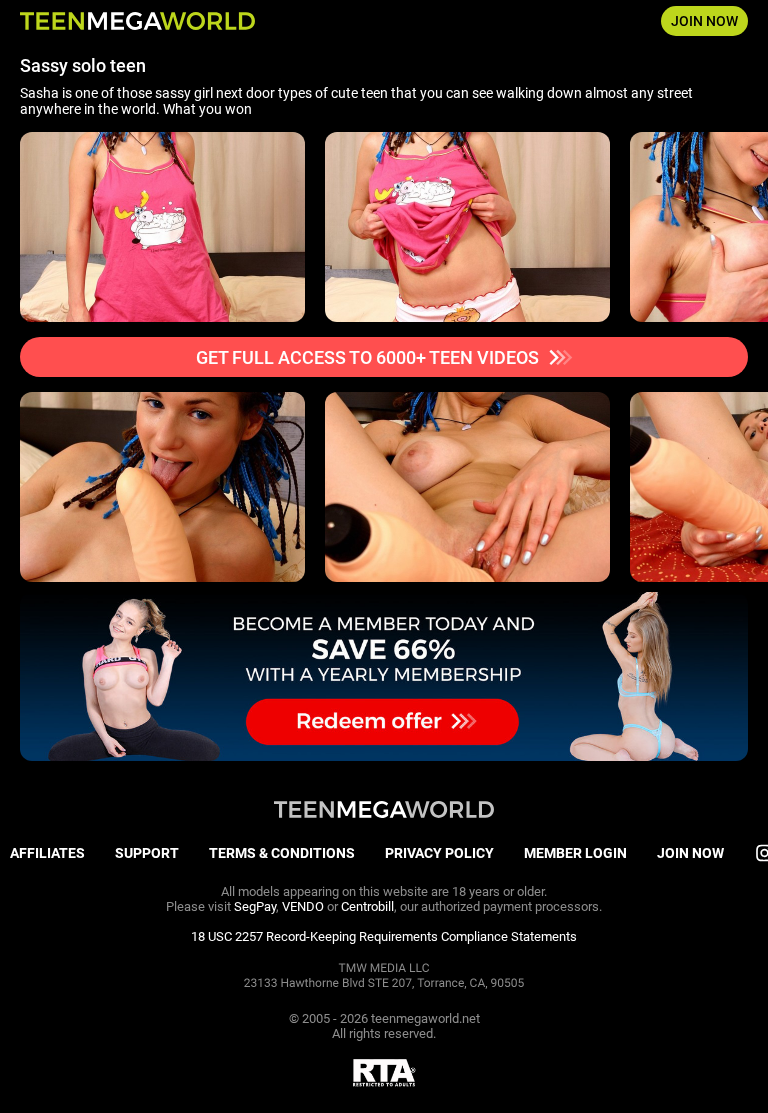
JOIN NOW (704, 21)
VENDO (303, 906)
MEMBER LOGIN (575, 853)
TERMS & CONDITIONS (282, 853)
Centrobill (367, 906)
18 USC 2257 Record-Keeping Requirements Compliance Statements (384, 936)
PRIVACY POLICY (439, 853)
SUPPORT (147, 853)
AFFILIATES (47, 853)
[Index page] (137, 21)
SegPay (255, 906)
